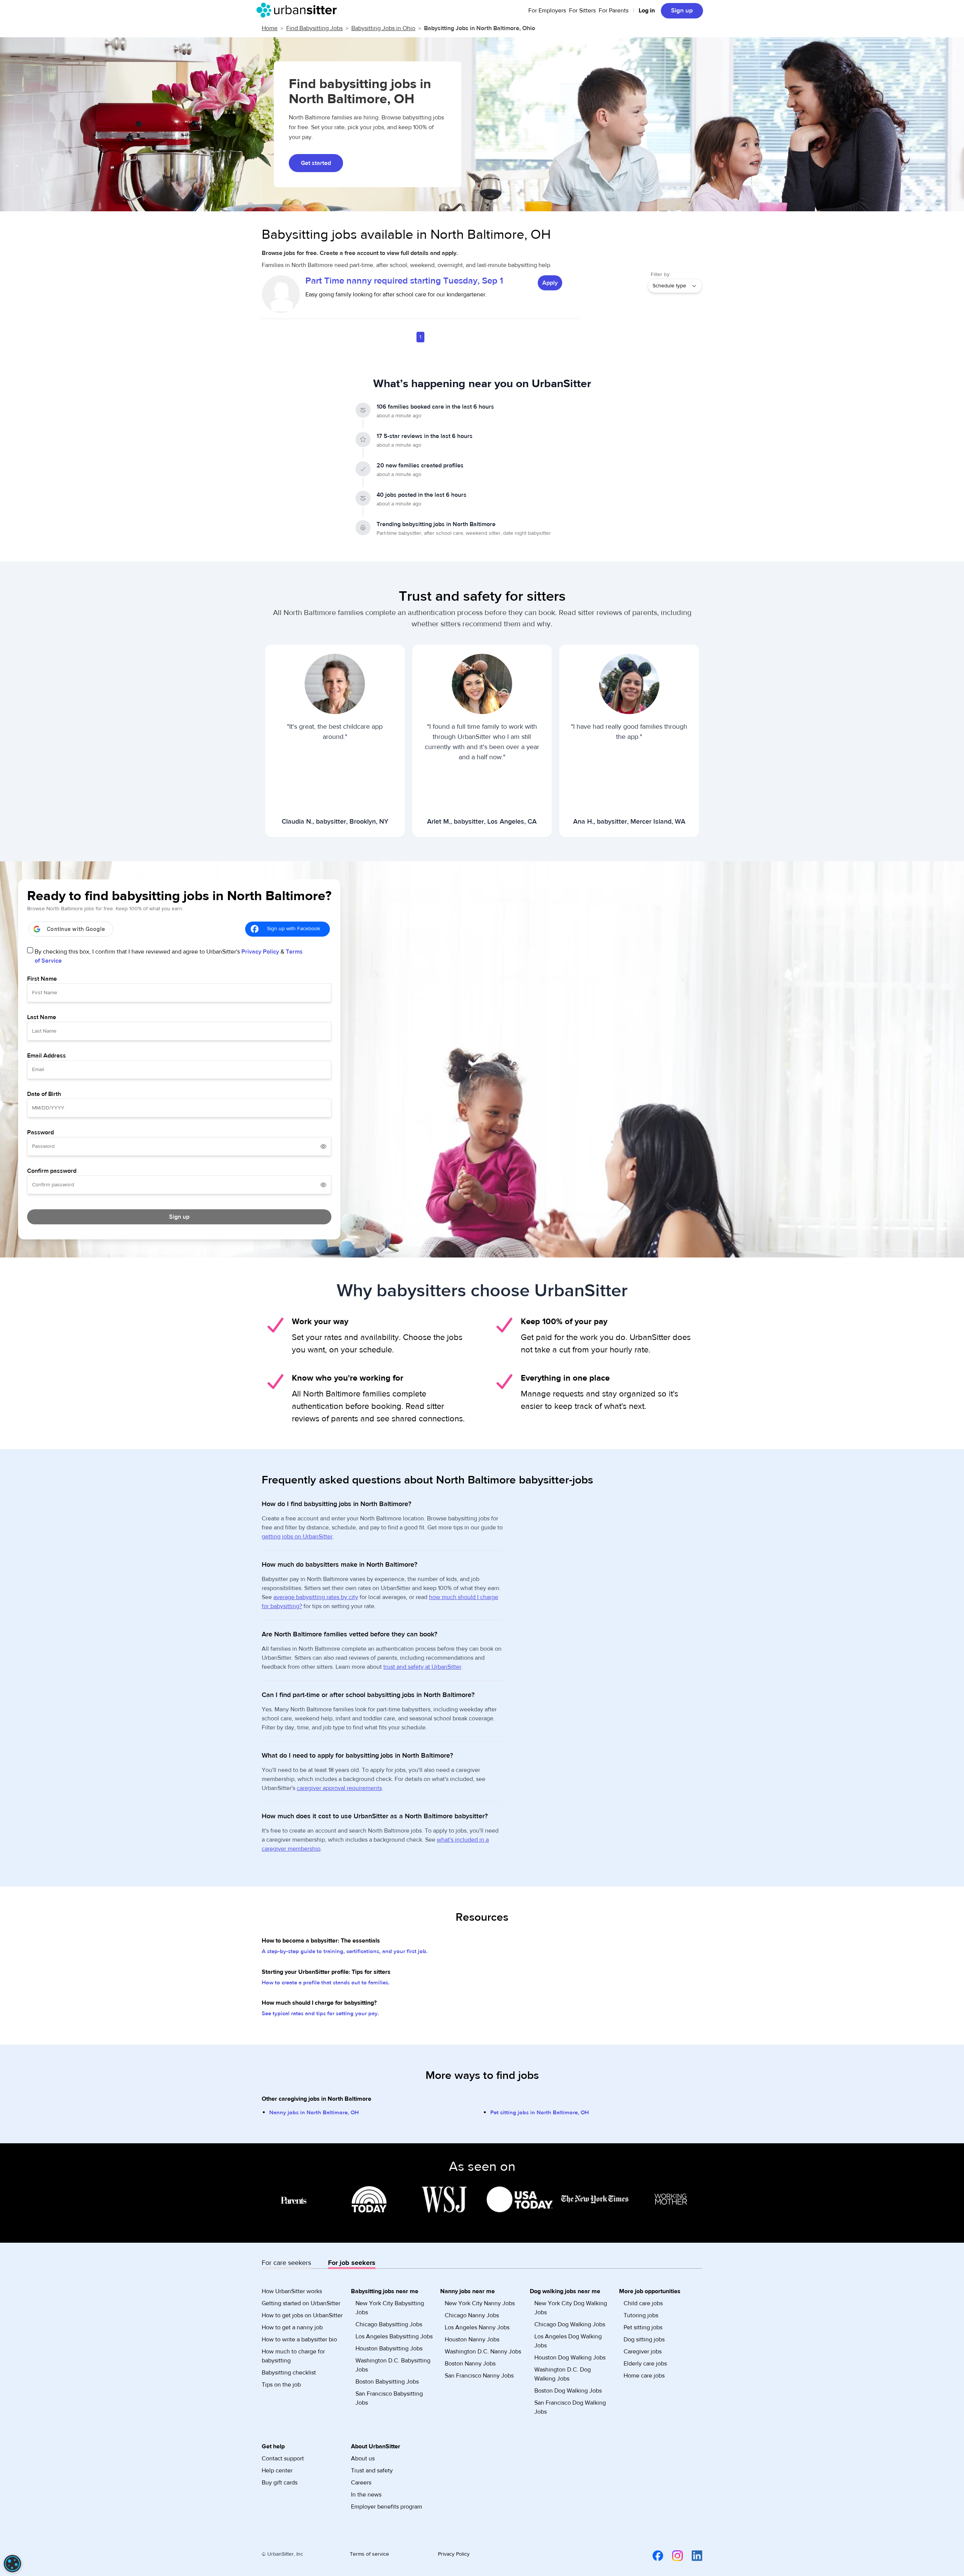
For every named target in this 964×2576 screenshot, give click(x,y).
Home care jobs (644, 2376)
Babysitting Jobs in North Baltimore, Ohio (480, 28)
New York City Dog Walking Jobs (571, 2308)
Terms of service (369, 2554)
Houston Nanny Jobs (472, 2339)
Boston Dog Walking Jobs (568, 2391)
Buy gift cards (280, 2483)
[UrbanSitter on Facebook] (653, 2555)
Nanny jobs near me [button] (468, 2291)
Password (40, 1132)
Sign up (682, 11)
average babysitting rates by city (316, 1597)
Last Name (42, 1017)
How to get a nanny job (292, 2327)
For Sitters (582, 11)
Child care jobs (643, 2303)
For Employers (547, 11)
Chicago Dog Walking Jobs (570, 2324)
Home (270, 28)
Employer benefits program (387, 2507)
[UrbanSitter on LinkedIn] (692, 2555)
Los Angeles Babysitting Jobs (394, 2336)
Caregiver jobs (643, 2352)
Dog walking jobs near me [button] (565, 2291)
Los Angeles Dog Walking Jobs (568, 2341)
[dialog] (12, 2564)
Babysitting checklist (289, 2373)
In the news (366, 2495)
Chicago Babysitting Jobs (389, 2324)
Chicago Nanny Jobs (472, 2315)
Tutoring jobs (641, 2315)
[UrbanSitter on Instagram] (673, 2555)
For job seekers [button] (352, 2263)
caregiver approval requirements (339, 1788)
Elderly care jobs (645, 2364)
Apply (550, 283)
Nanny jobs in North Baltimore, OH (314, 2113)
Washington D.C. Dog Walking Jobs (563, 2374)
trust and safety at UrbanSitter (422, 1667)
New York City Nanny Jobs (480, 2303)
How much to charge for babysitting (293, 2356)
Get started (316, 163)
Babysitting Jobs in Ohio (383, 28)
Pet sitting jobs (643, 2327)
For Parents (614, 11)
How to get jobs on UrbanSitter (302, 2315)
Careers (361, 2483)
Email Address (47, 1056)
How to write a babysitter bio (299, 2339)
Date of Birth (44, 1094)
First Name (42, 979)
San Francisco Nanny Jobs (479, 2376)
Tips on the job (281, 2385)
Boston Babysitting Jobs (387, 2382)
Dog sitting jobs (644, 2339)
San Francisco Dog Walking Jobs (570, 2407)
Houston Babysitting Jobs (389, 2349)
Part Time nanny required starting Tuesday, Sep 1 (404, 281)
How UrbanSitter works (292, 2291)
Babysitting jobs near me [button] (385, 2291)
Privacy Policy (260, 952)
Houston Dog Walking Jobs (570, 2358)
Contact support (283, 2458)
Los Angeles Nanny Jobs (477, 2327)
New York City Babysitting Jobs (390, 2308)
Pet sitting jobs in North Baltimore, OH (540, 2113)
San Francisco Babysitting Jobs (389, 2398)
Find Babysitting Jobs (314, 28)
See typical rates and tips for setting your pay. (320, 2014)
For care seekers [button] (286, 2263)
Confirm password (52, 1171)
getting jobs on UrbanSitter (297, 1537)
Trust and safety (372, 2471)
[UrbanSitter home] (299, 10)
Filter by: (661, 275)
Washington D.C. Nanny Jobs (483, 2352)
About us (363, 2458)
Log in (647, 11)
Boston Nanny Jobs (470, 2364)
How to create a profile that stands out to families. (326, 1983)
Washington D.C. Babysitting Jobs (393, 2365)
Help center (277, 2471)
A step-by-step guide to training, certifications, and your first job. (345, 1951)
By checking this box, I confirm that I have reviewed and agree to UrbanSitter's (169, 956)
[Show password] (323, 1146)
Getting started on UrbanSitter (301, 2303)
